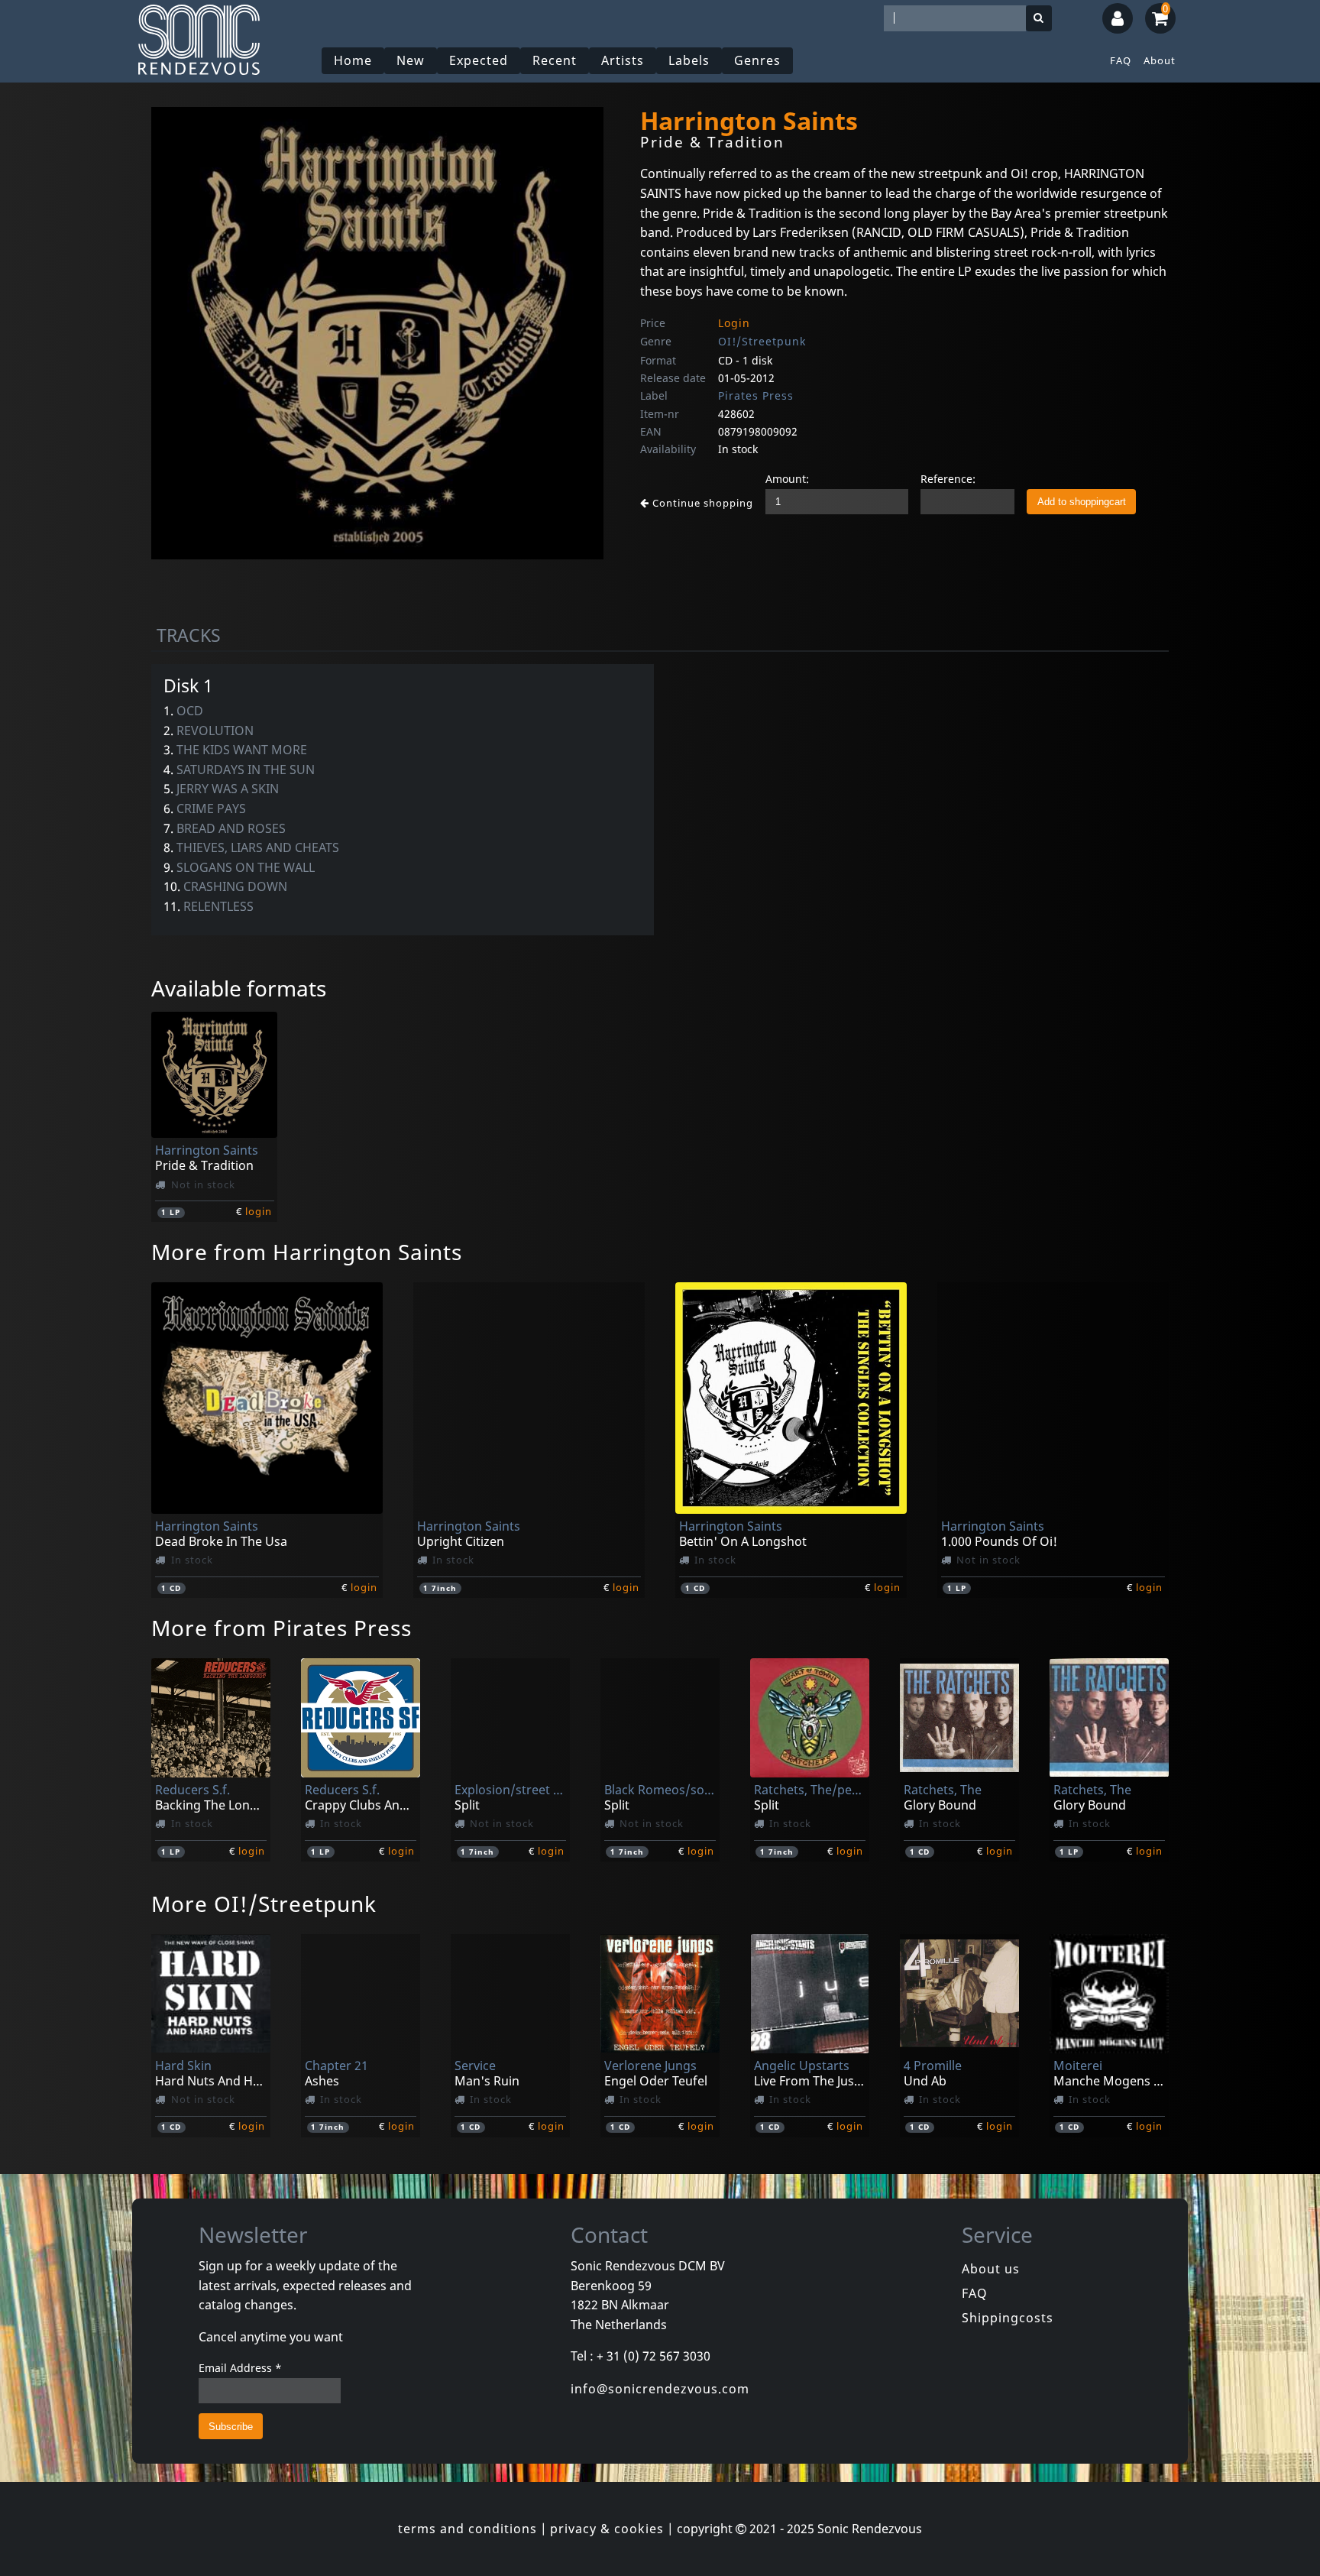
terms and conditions (467, 2529)
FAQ (1121, 60)
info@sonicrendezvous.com (660, 2389)
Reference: (948, 479)
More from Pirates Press (281, 1628)
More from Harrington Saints (307, 1252)
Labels (689, 60)
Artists (623, 60)
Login (734, 323)
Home (353, 60)
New (411, 60)
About (1160, 60)
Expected (479, 60)
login (259, 1211)
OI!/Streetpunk (762, 341)
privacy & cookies (607, 2529)
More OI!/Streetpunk (264, 1904)
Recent (555, 60)
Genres (757, 60)
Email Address (240, 2368)
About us (991, 2269)
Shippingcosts (1008, 2318)
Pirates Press (756, 395)
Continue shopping (701, 503)
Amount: (787, 479)
